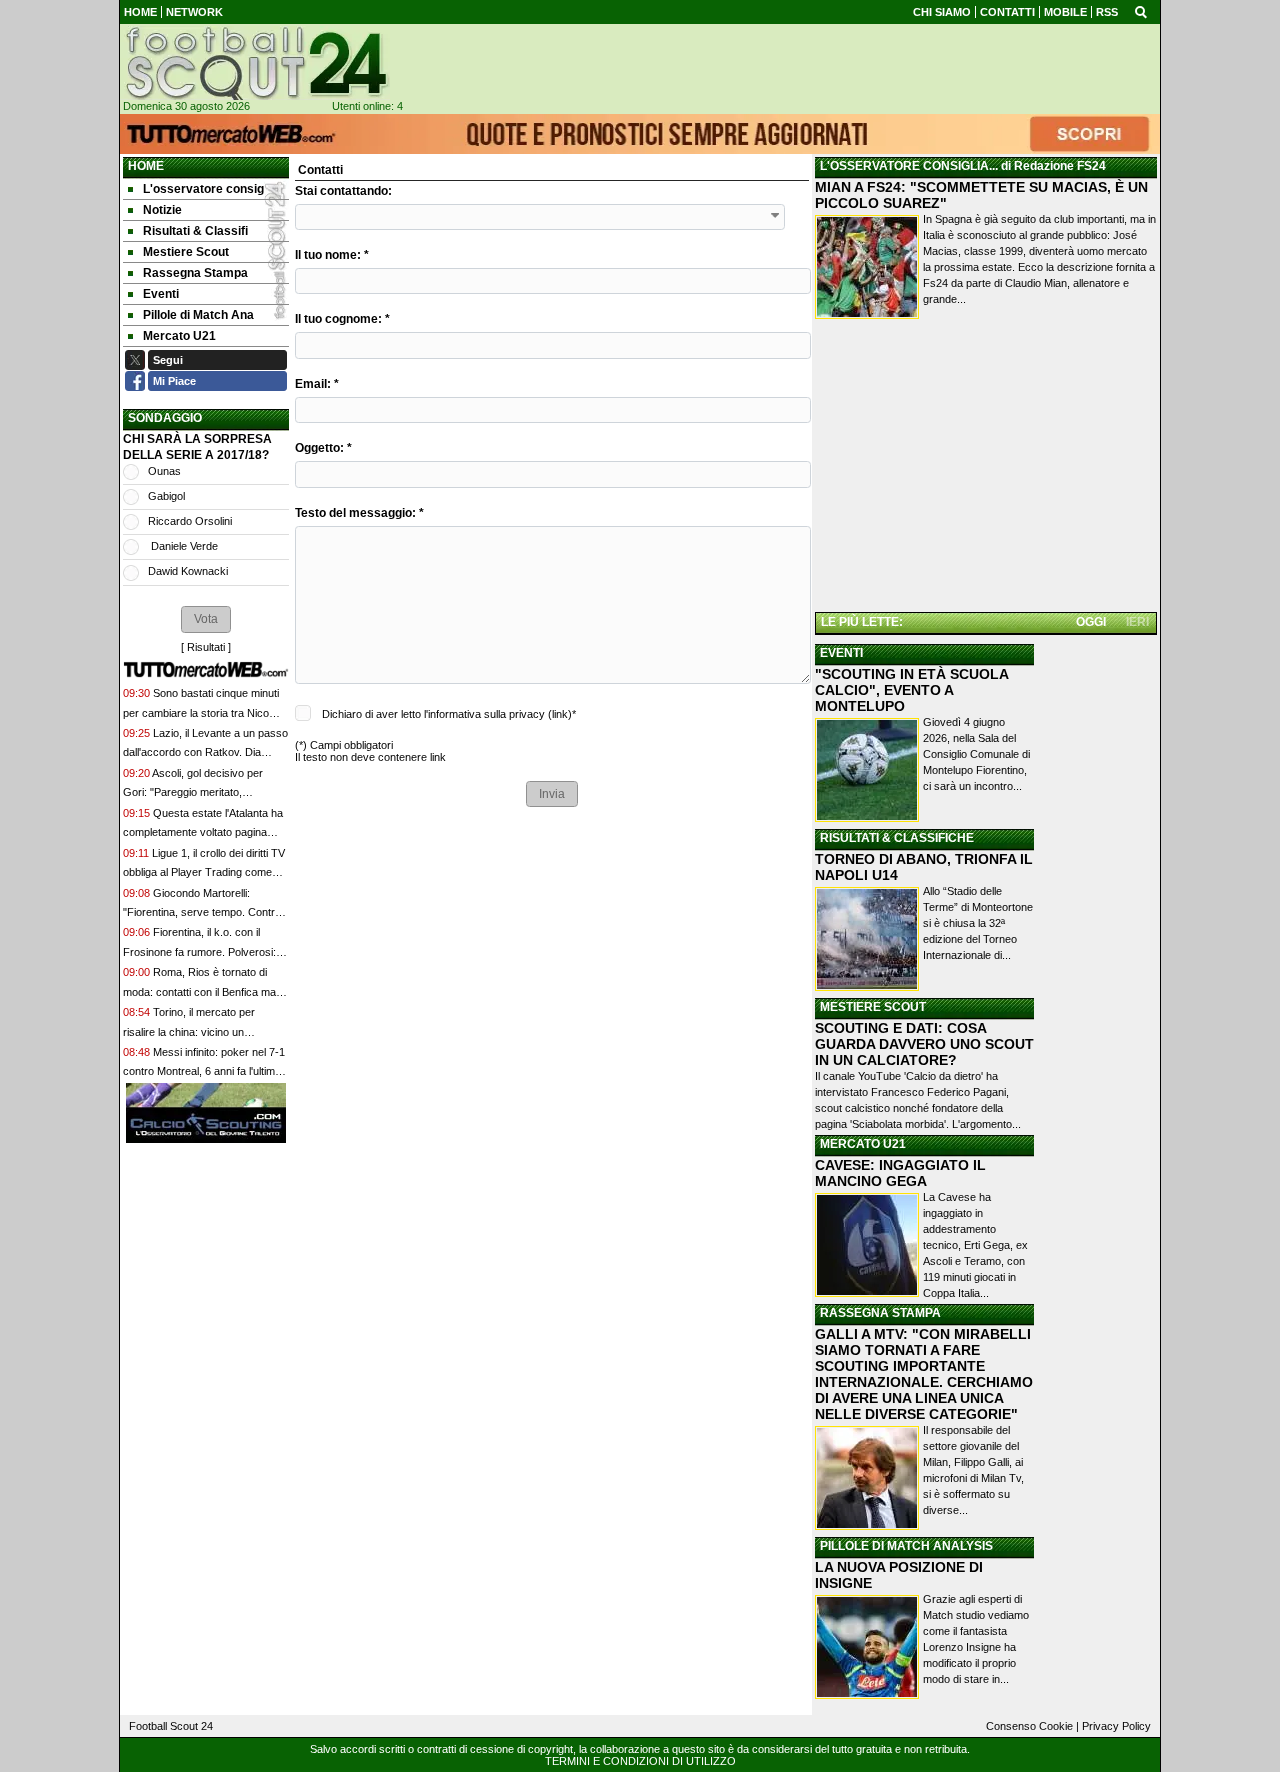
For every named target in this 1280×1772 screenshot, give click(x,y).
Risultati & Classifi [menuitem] (195, 231)
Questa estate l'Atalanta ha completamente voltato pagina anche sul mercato (203, 832)
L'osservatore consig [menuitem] (203, 189)
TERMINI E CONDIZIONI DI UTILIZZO (640, 1761)
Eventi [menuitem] (161, 294)
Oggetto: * (323, 448)
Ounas (164, 471)
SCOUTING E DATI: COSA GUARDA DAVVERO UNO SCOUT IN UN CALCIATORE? (924, 1044)
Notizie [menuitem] (162, 210)
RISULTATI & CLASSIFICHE (897, 838)
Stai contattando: (343, 191)
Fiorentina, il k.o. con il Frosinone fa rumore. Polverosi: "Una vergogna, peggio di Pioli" (199, 951)
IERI (1137, 622)
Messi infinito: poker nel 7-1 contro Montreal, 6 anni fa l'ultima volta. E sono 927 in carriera (204, 1071)
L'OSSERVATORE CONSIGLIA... (909, 166)
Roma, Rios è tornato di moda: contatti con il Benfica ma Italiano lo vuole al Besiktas (199, 991)
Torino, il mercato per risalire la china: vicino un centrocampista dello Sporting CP (203, 1031)
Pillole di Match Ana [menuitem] (198, 315)
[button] (206, 619)
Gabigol (166, 496)
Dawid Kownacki (188, 571)
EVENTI (841, 653)
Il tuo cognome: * (342, 319)
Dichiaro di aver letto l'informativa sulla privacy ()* (449, 714)
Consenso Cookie (1029, 1726)
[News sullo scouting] (255, 63)
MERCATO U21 (863, 1144)
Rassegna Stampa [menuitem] (195, 273)
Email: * (317, 384)
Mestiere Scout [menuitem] (186, 252)
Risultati (206, 647)
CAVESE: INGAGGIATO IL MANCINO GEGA (900, 1173)
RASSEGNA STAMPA (880, 1313)
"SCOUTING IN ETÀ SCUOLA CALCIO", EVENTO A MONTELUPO (911, 690)
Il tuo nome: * (332, 255)
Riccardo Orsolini (190, 521)
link (560, 714)
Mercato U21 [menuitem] (179, 336)
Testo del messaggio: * (359, 513)
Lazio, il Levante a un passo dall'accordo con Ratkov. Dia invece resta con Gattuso (205, 752)
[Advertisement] (986, 469)
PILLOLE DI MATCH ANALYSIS (906, 1546)
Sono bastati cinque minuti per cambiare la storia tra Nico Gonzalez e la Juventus (201, 712)
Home (146, 166)
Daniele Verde (183, 546)
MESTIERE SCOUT (873, 1007)
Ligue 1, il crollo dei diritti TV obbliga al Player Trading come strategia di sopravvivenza (204, 872)
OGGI (1091, 622)
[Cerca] (1141, 11)
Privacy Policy (1116, 1726)
